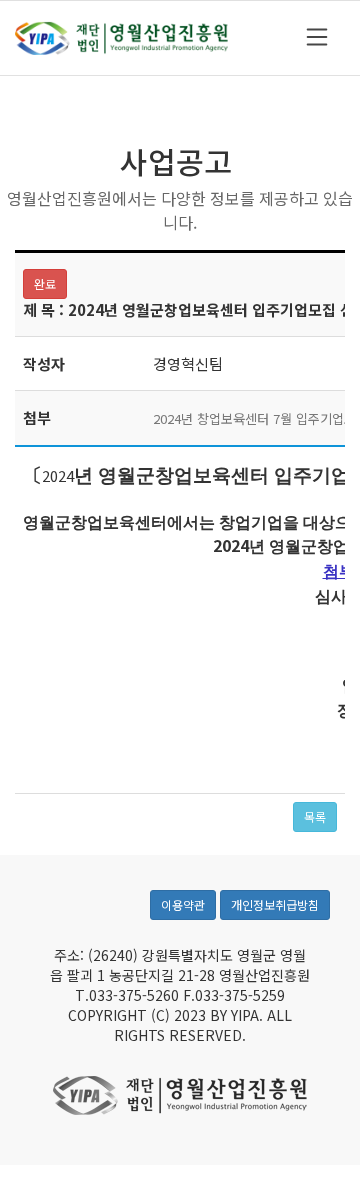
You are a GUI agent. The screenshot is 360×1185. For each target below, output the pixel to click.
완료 (45, 283)
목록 (315, 816)
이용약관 (183, 904)
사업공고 (176, 161)
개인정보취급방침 (275, 904)
